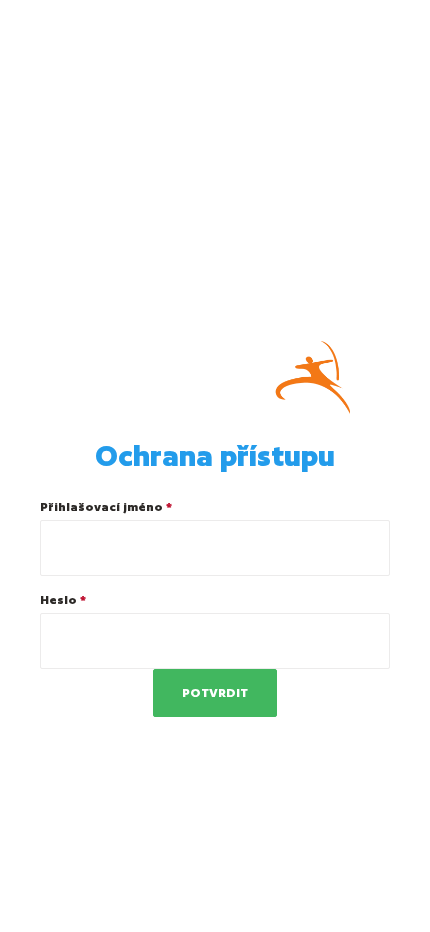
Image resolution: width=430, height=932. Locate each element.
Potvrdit (215, 692)
